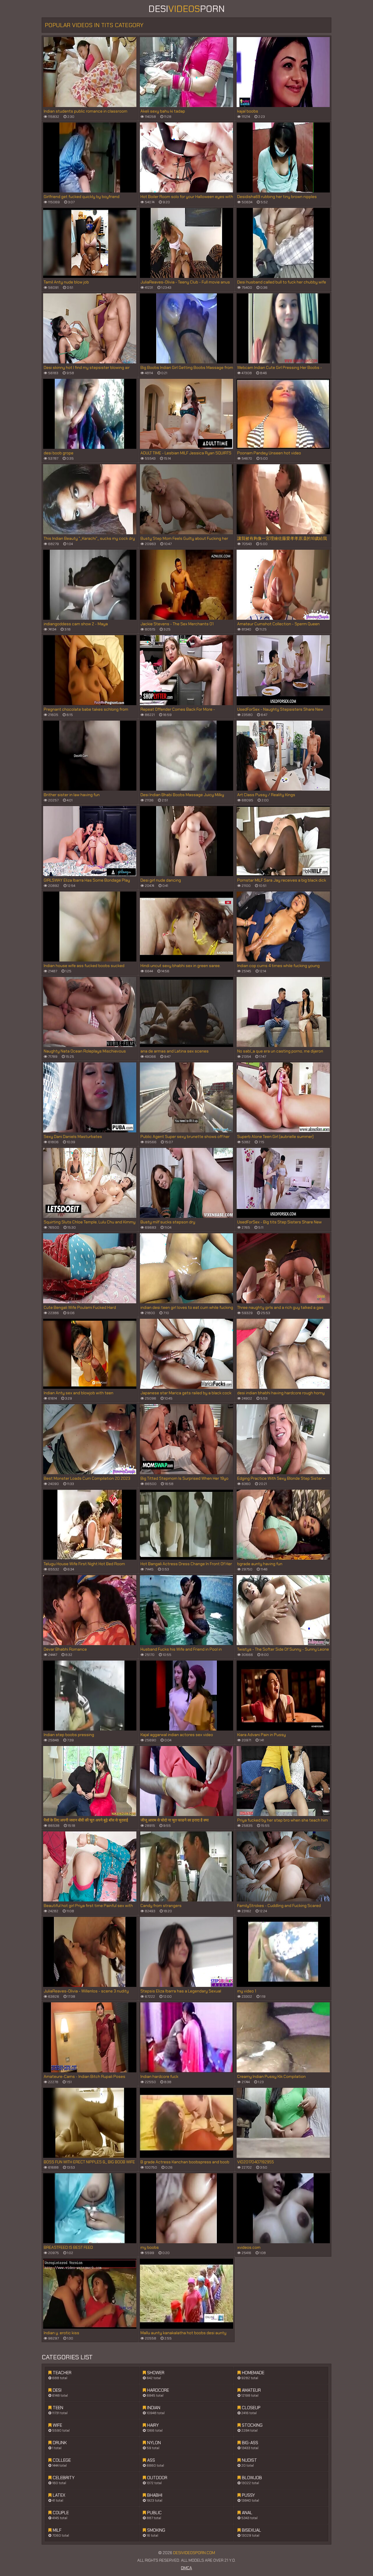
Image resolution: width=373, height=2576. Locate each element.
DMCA (186, 2568)
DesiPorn (186, 9)
